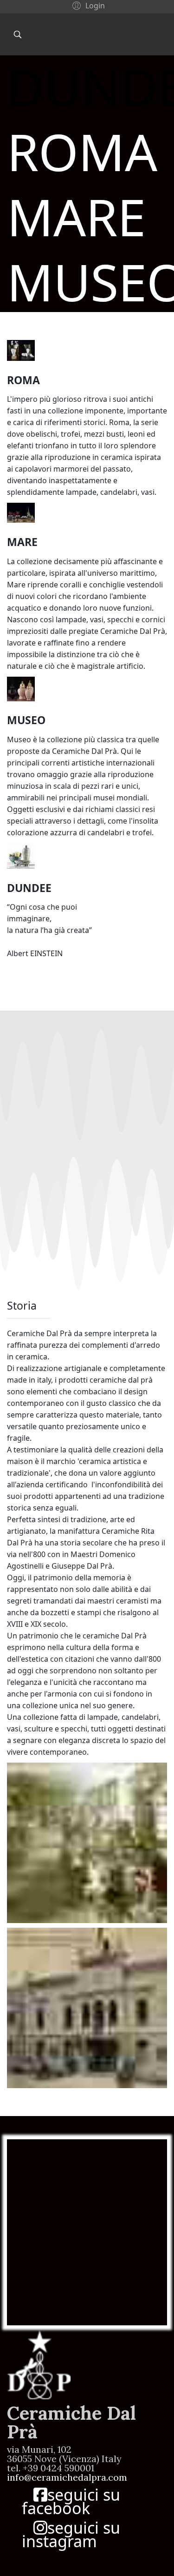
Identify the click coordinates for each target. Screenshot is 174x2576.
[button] (87, 5)
